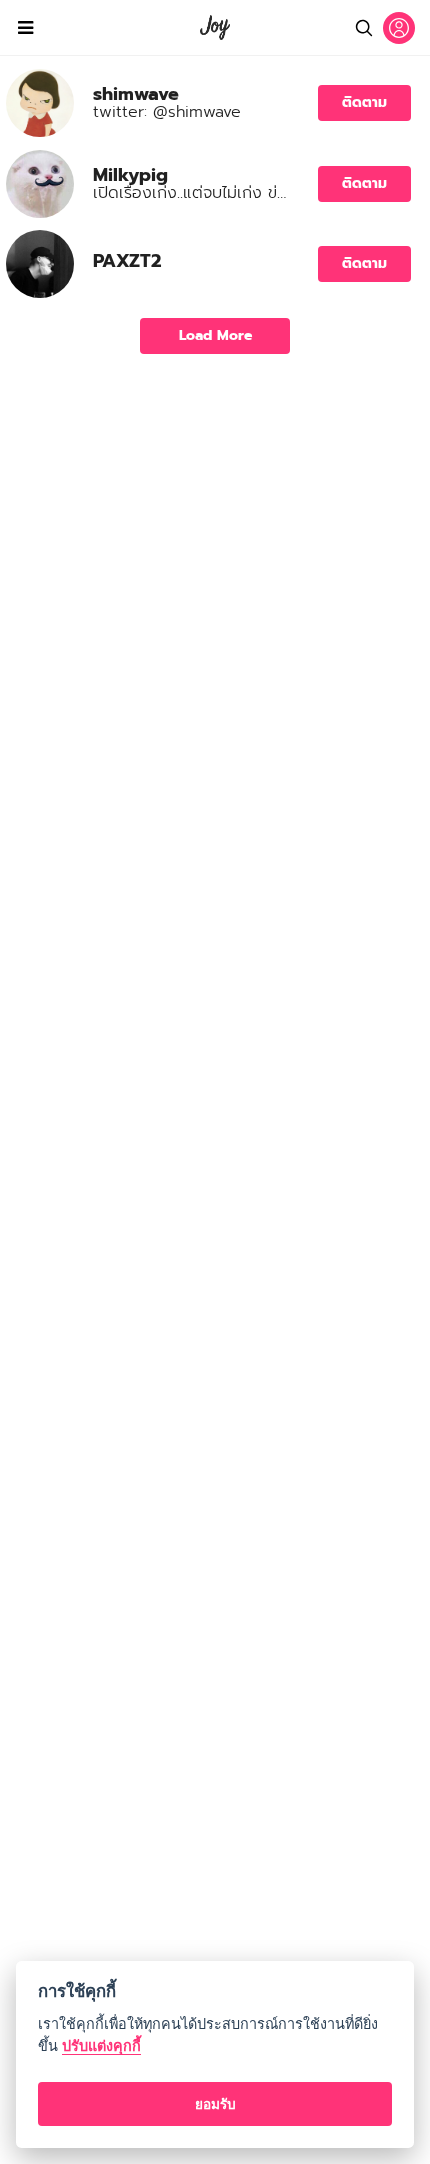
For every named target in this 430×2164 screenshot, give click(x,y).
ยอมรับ (215, 2104)
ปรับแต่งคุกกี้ (101, 2045)
